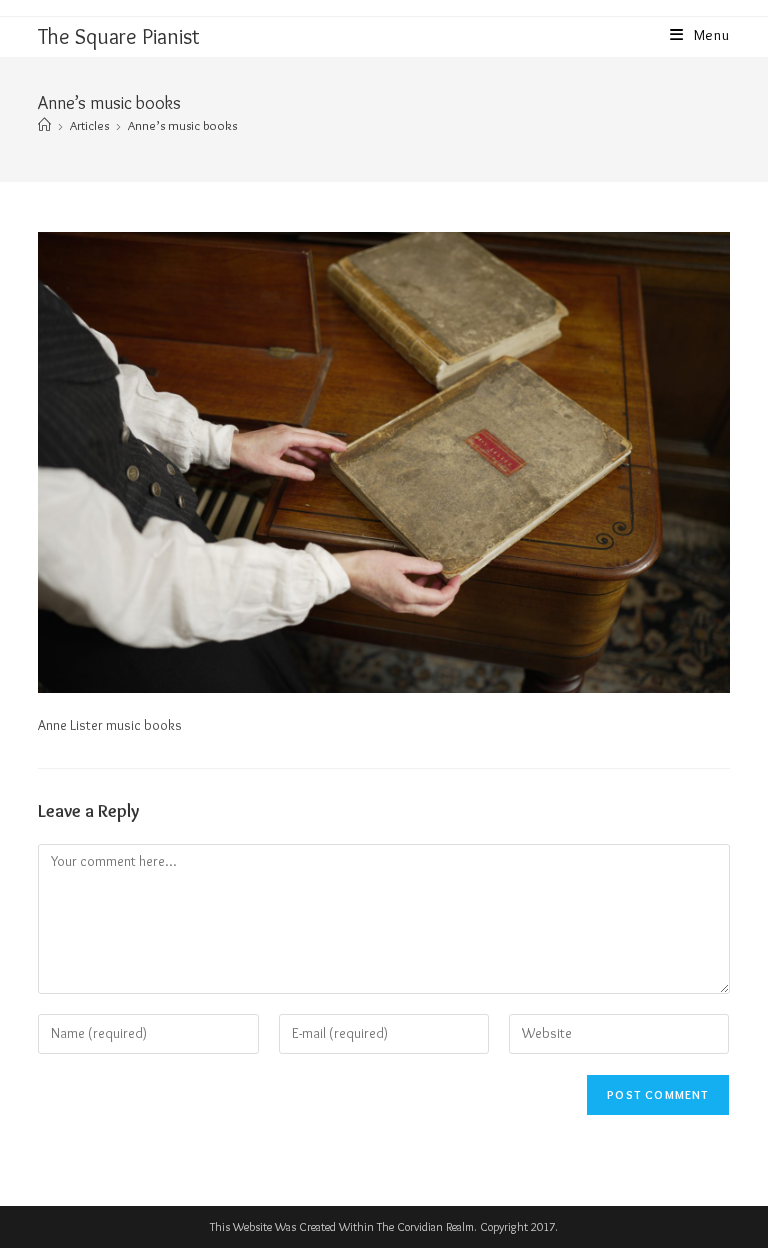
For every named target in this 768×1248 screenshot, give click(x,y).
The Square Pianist (119, 36)
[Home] (44, 125)
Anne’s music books (182, 125)
